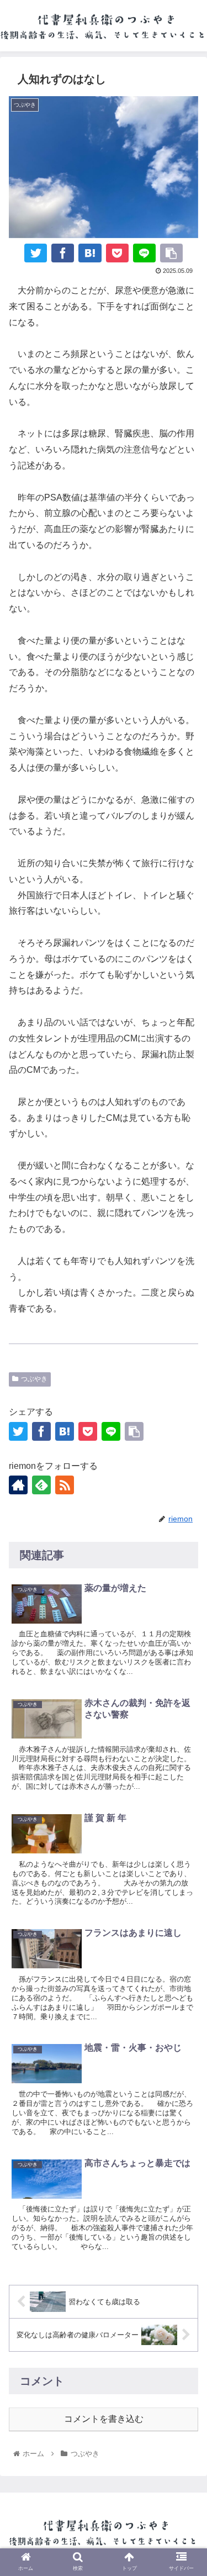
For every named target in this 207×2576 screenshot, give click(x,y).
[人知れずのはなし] (90, 253)
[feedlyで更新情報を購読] (41, 1485)
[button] (185, 1903)
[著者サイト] (18, 1485)
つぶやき (34, 1379)
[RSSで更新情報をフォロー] (65, 1485)
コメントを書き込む (104, 2419)
